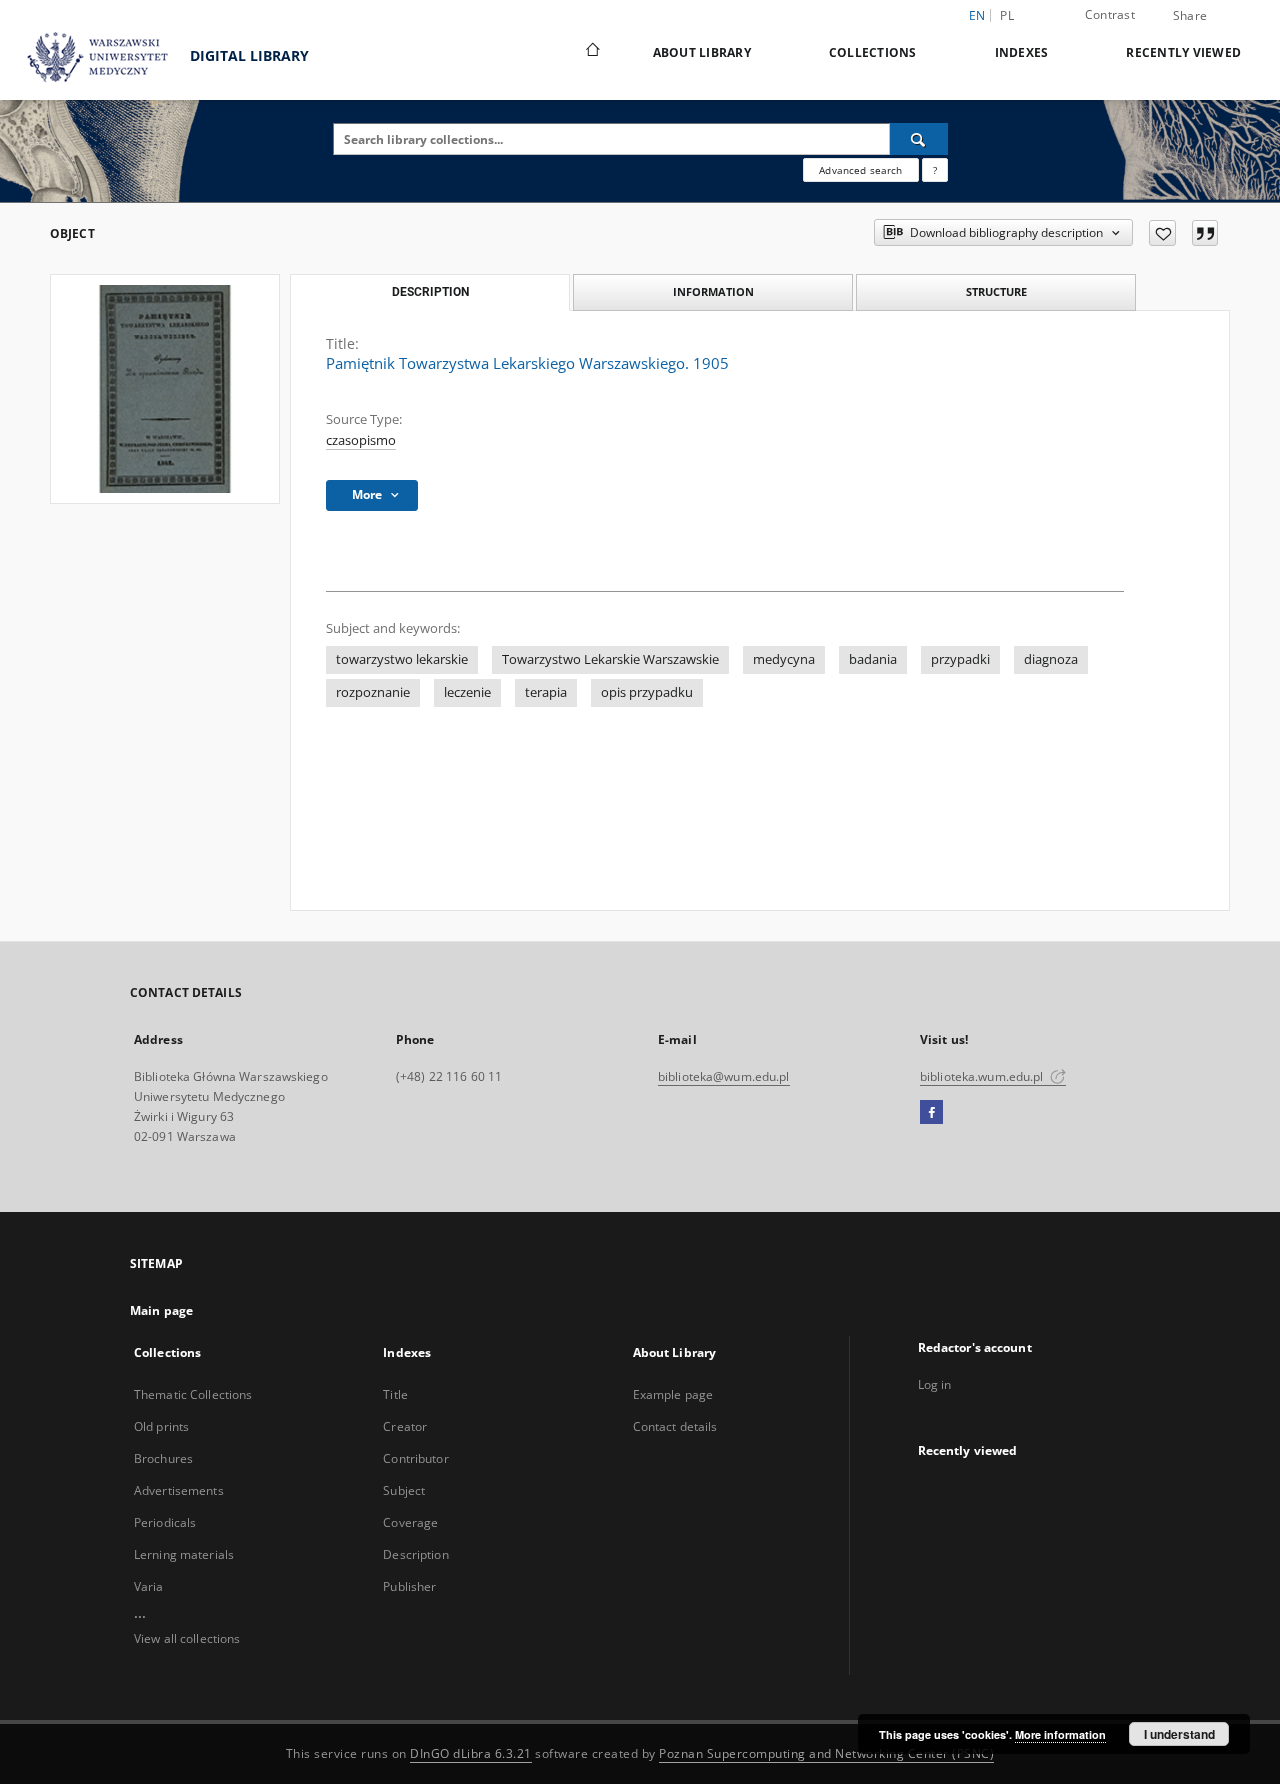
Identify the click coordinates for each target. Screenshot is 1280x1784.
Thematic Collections (193, 1394)
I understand (1179, 1734)
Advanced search (860, 170)
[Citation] (1205, 233)
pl (1007, 15)
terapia (546, 692)
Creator (405, 1426)
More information (1060, 1734)
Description (415, 1554)
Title (395, 1394)
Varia (149, 1586)
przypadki (960, 659)
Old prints (161, 1426)
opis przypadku (647, 692)
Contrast (1110, 14)
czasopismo (361, 440)
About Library (702, 52)
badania (873, 659)
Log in (935, 1384)
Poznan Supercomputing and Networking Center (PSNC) (826, 1753)
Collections (873, 52)
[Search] (919, 139)
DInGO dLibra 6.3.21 (471, 1753)
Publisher (409, 1586)
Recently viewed (1183, 52)
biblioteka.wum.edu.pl (983, 1076)
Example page (673, 1394)
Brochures (163, 1458)
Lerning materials (184, 1554)
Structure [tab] (996, 291)
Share (1190, 16)
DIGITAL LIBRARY (247, 55)
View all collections (187, 1638)
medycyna (784, 659)
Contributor (415, 1458)
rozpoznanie (373, 692)
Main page (161, 1310)
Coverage (410, 1522)
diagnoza (1051, 659)
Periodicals (165, 1522)
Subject (404, 1490)
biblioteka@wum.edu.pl (724, 1076)
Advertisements (179, 1490)
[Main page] (591, 52)
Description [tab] (430, 292)
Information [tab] (713, 291)
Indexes (1022, 52)
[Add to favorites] (1162, 233)
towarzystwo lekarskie (402, 659)
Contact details (675, 1426)
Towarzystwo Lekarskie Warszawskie (610, 659)
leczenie (467, 692)
